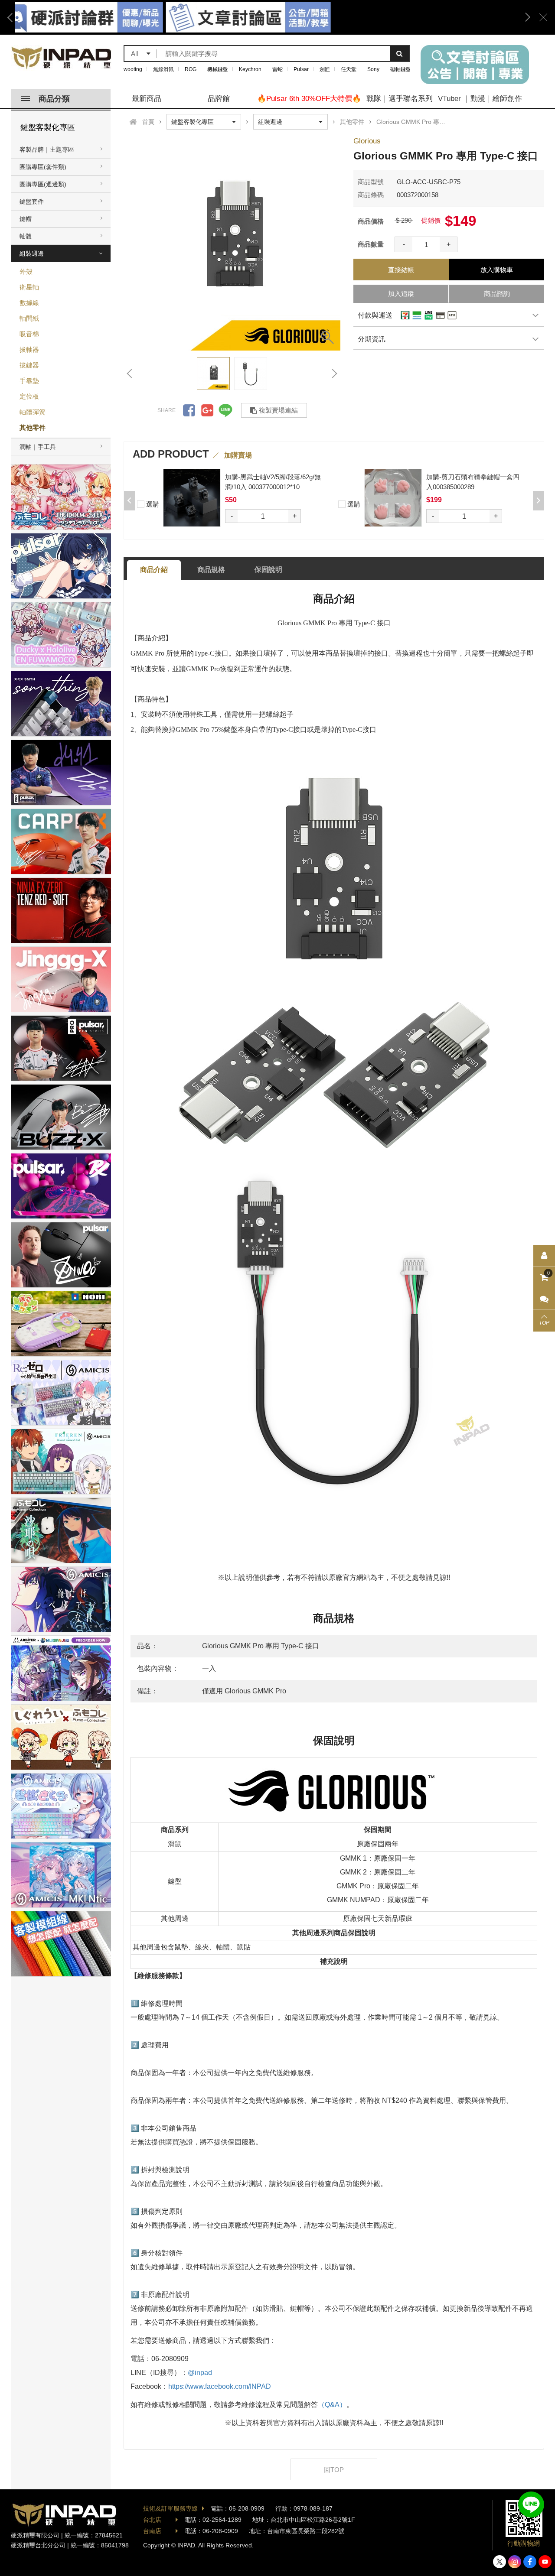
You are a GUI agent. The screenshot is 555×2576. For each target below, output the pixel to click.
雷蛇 (277, 69)
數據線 (29, 303)
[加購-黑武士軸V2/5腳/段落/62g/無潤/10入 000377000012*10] (192, 498)
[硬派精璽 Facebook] (530, 2562)
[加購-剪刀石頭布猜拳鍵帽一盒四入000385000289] (393, 498)
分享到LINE (225, 410)
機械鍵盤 (218, 69)
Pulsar (301, 69)
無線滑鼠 (163, 69)
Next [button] (525, 17)
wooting (133, 69)
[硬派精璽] (62, 58)
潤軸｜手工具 (38, 447)
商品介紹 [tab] (154, 570)
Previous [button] (13, 17)
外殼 (26, 271)
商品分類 (54, 99)
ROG (191, 69)
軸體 (26, 236)
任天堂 (349, 69)
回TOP (334, 2470)
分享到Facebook (189, 410)
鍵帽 (26, 219)
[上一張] (130, 374)
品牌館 (219, 99)
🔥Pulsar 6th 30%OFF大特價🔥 (309, 99)
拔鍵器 (29, 365)
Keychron (250, 69)
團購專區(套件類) (43, 167)
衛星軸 (29, 287)
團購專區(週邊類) (43, 184)
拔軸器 (29, 349)
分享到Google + (207, 410)
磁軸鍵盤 (401, 69)
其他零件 (33, 427)
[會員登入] (544, 1256)
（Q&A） (332, 2405)
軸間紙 (29, 318)
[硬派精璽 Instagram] (515, 2562)
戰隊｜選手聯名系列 (400, 99)
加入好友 (531, 2505)
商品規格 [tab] (211, 570)
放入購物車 (497, 270)
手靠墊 (29, 381)
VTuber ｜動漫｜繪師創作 (480, 99)
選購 (152, 504)
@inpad (200, 2373)
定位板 (29, 396)
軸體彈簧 (33, 412)
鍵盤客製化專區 (48, 127)
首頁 (148, 122)
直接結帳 (401, 270)
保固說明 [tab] (268, 570)
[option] (232, 242)
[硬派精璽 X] (499, 2562)
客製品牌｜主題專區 (47, 149)
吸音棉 (29, 334)
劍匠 (325, 69)
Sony (373, 69)
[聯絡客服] (544, 1299)
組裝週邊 (32, 253)
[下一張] (334, 374)
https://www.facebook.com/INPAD (220, 2386)
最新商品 (147, 99)
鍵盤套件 (32, 201)
